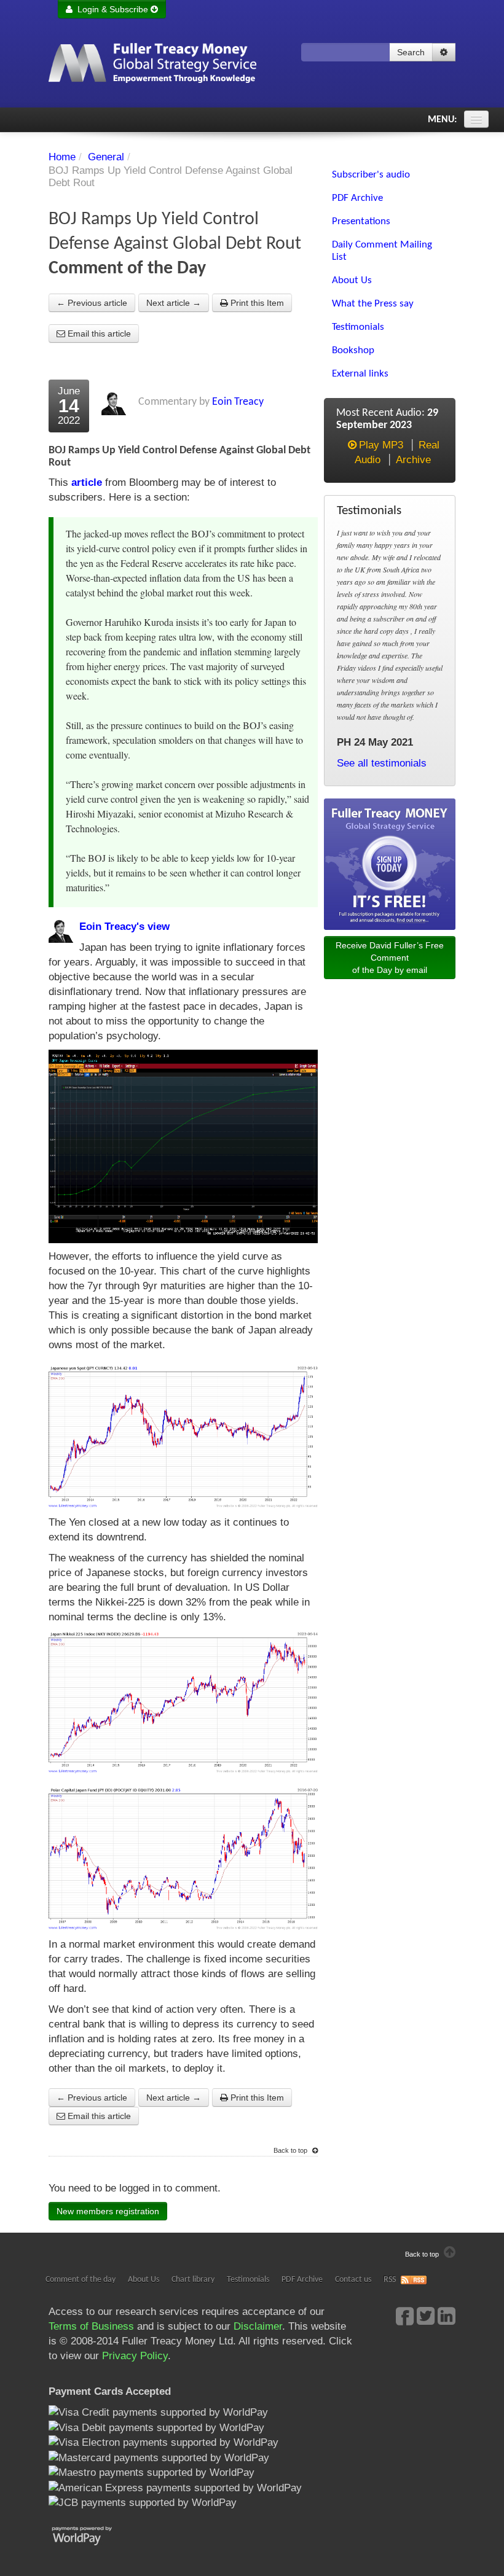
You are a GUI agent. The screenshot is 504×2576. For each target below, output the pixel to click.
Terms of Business (91, 2326)
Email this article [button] (98, 334)
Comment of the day (81, 2280)
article (87, 482)
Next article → (174, 303)
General (106, 157)
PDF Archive (302, 2280)
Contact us (353, 2280)
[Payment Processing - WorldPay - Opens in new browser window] (91, 2535)
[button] (444, 52)
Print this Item (256, 303)
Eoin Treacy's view (124, 927)
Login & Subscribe (112, 9)
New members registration (108, 2211)
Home (62, 157)
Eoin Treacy (238, 402)
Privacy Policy (135, 2356)
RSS (390, 2280)
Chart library (193, 2280)
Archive (413, 460)
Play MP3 (381, 445)
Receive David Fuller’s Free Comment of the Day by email (390, 958)
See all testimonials (382, 763)
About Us (144, 2280)
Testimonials (248, 2280)
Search (411, 52)
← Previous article (92, 303)
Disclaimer (258, 2326)
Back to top (291, 2150)
